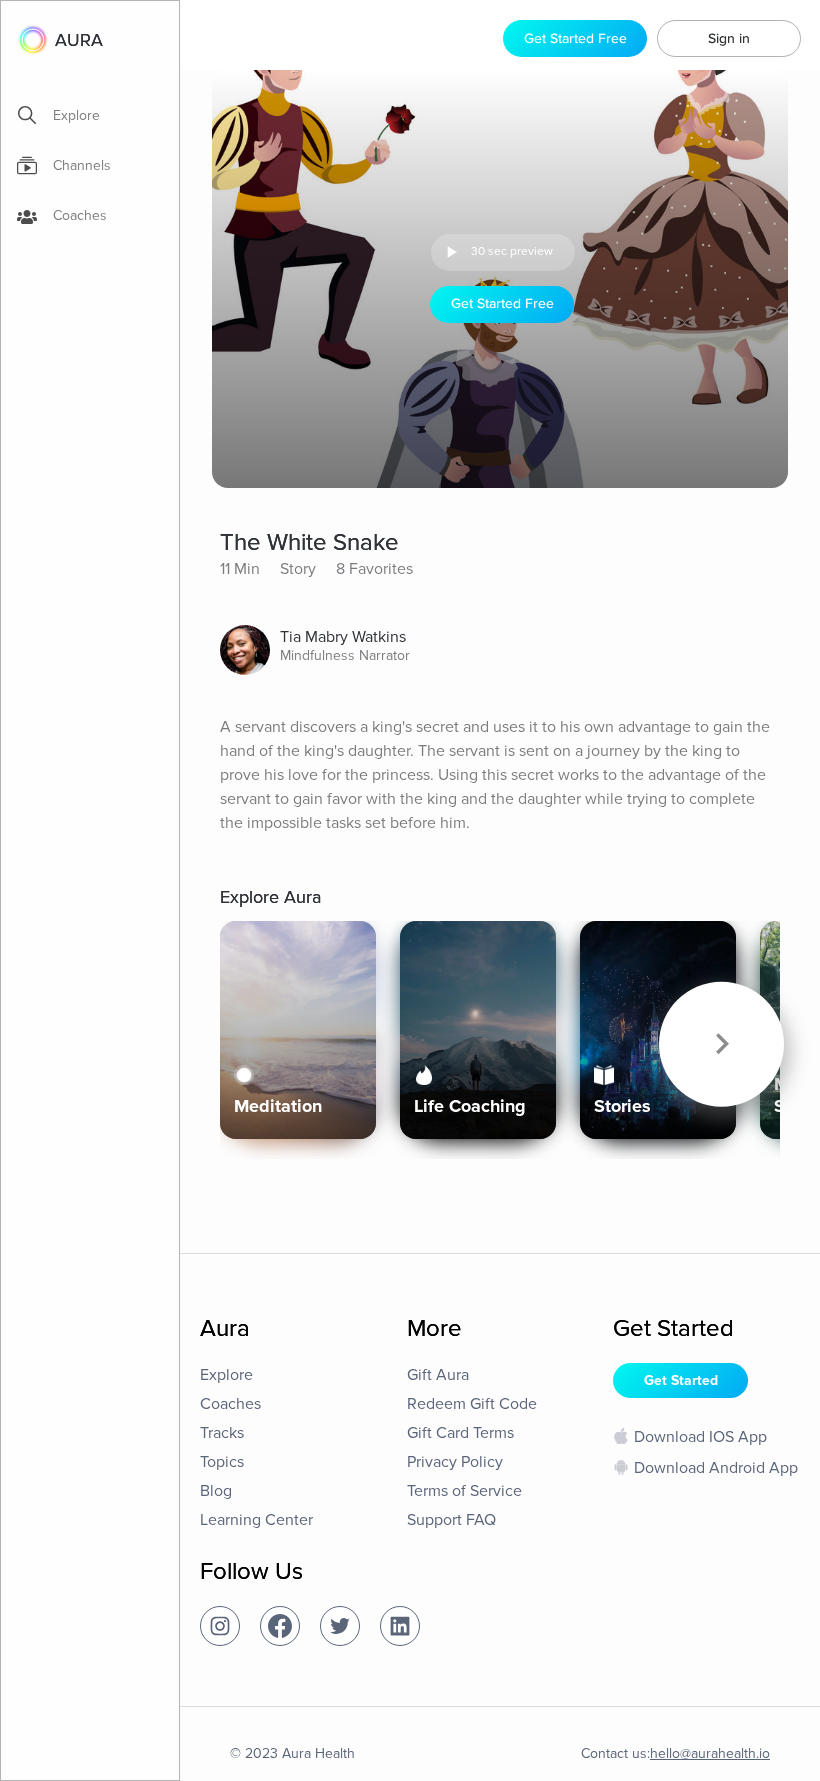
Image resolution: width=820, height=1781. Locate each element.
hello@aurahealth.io (710, 1753)
